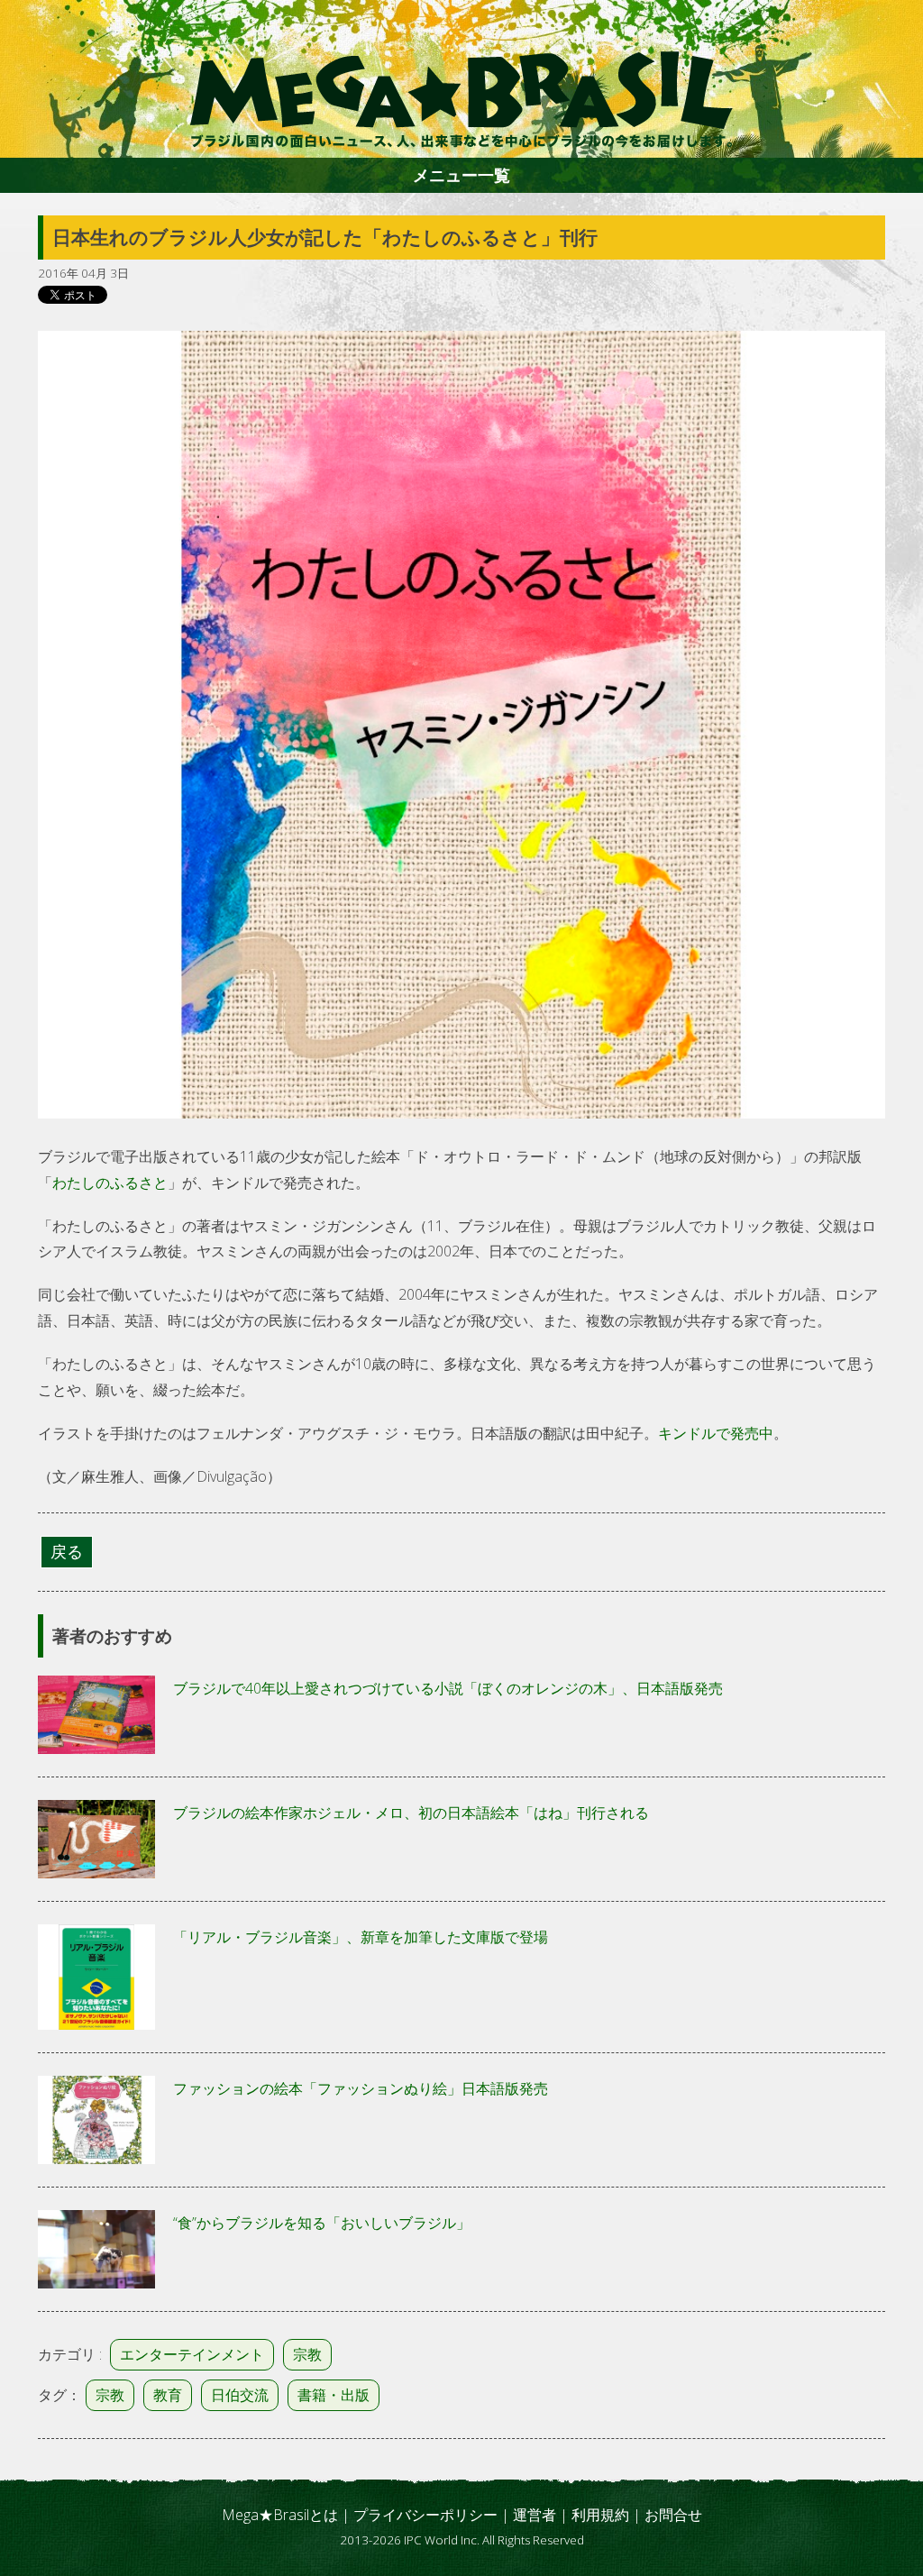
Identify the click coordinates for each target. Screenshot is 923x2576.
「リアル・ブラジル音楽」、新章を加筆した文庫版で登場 (361, 1937)
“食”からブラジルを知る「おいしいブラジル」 (322, 2223)
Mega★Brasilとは (280, 2515)
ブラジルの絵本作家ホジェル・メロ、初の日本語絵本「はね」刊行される (411, 1813)
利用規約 (600, 2515)
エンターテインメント (192, 2354)
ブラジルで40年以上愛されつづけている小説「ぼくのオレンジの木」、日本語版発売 (448, 1688)
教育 (168, 2395)
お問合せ (673, 2515)
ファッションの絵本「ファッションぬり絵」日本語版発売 (361, 2088)
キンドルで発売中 (716, 1433)
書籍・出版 (334, 2395)
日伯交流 (240, 2395)
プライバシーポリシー (425, 2515)
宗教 (307, 2354)
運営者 (535, 2515)
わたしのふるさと (110, 1183)
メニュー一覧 (461, 175)
